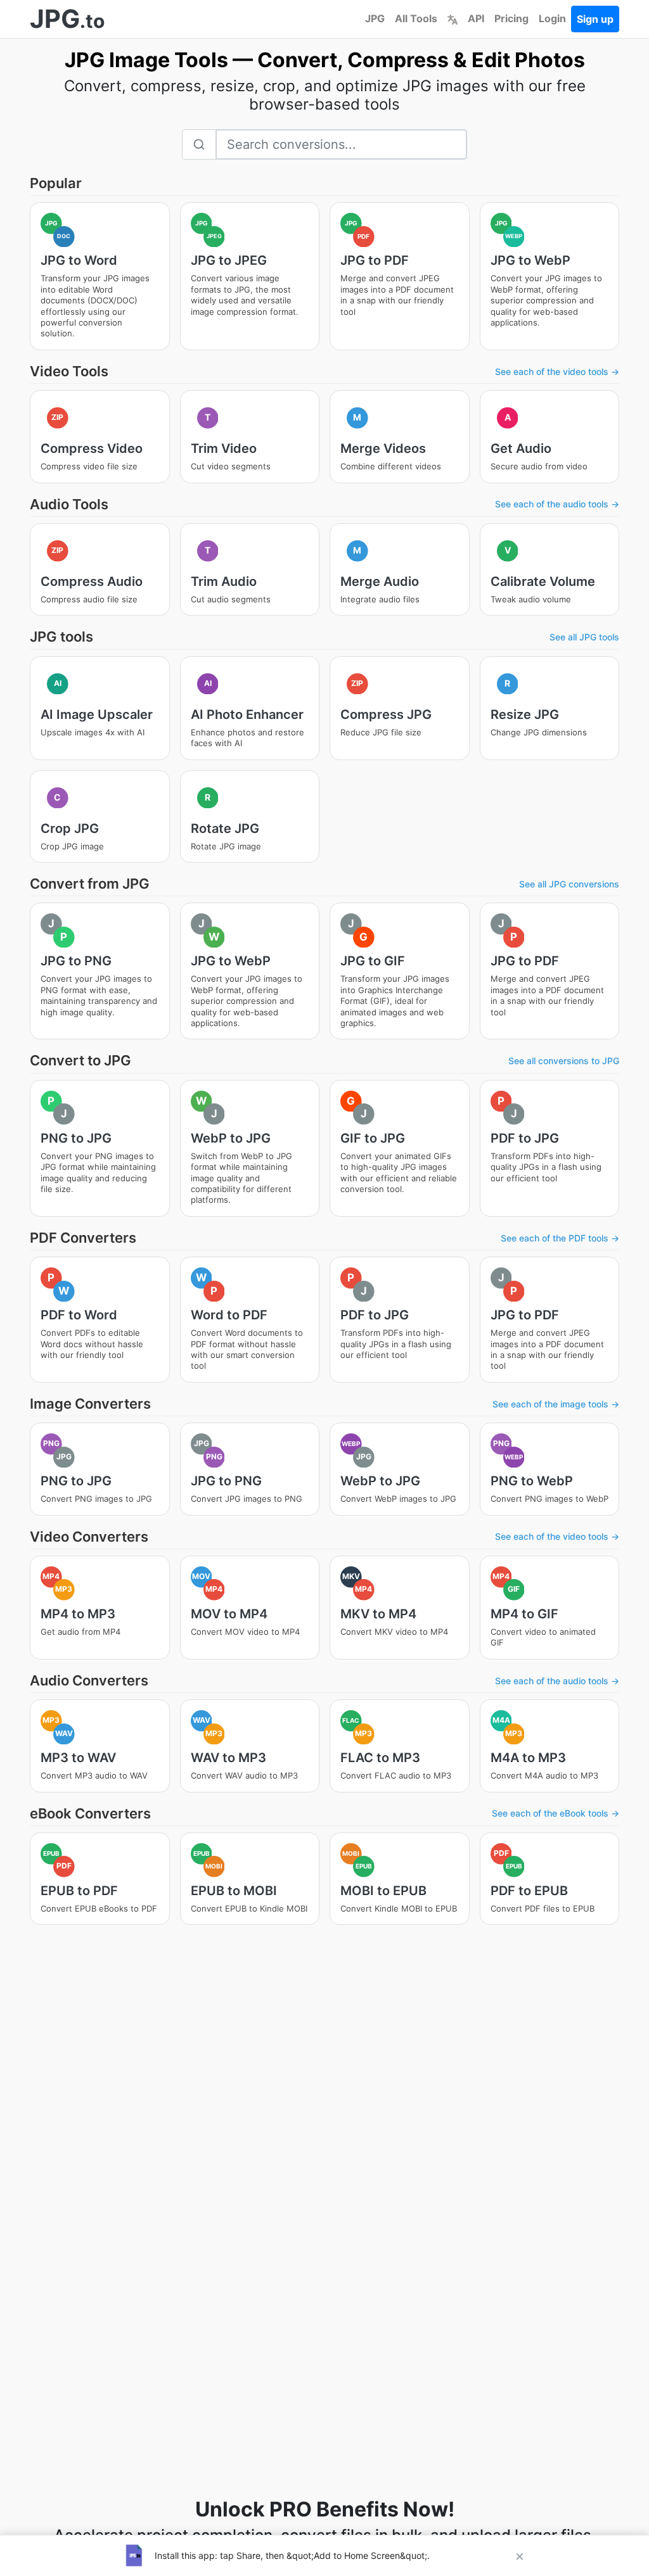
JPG (375, 18)
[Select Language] (453, 18)
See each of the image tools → (556, 1404)
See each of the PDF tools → (560, 1238)
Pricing (511, 18)
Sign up (595, 19)
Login (552, 18)
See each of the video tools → (557, 371)
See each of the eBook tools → (556, 1813)
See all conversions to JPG (564, 1061)
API (476, 18)
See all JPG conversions (569, 884)
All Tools (416, 18)
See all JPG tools (584, 637)
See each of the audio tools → (557, 504)
